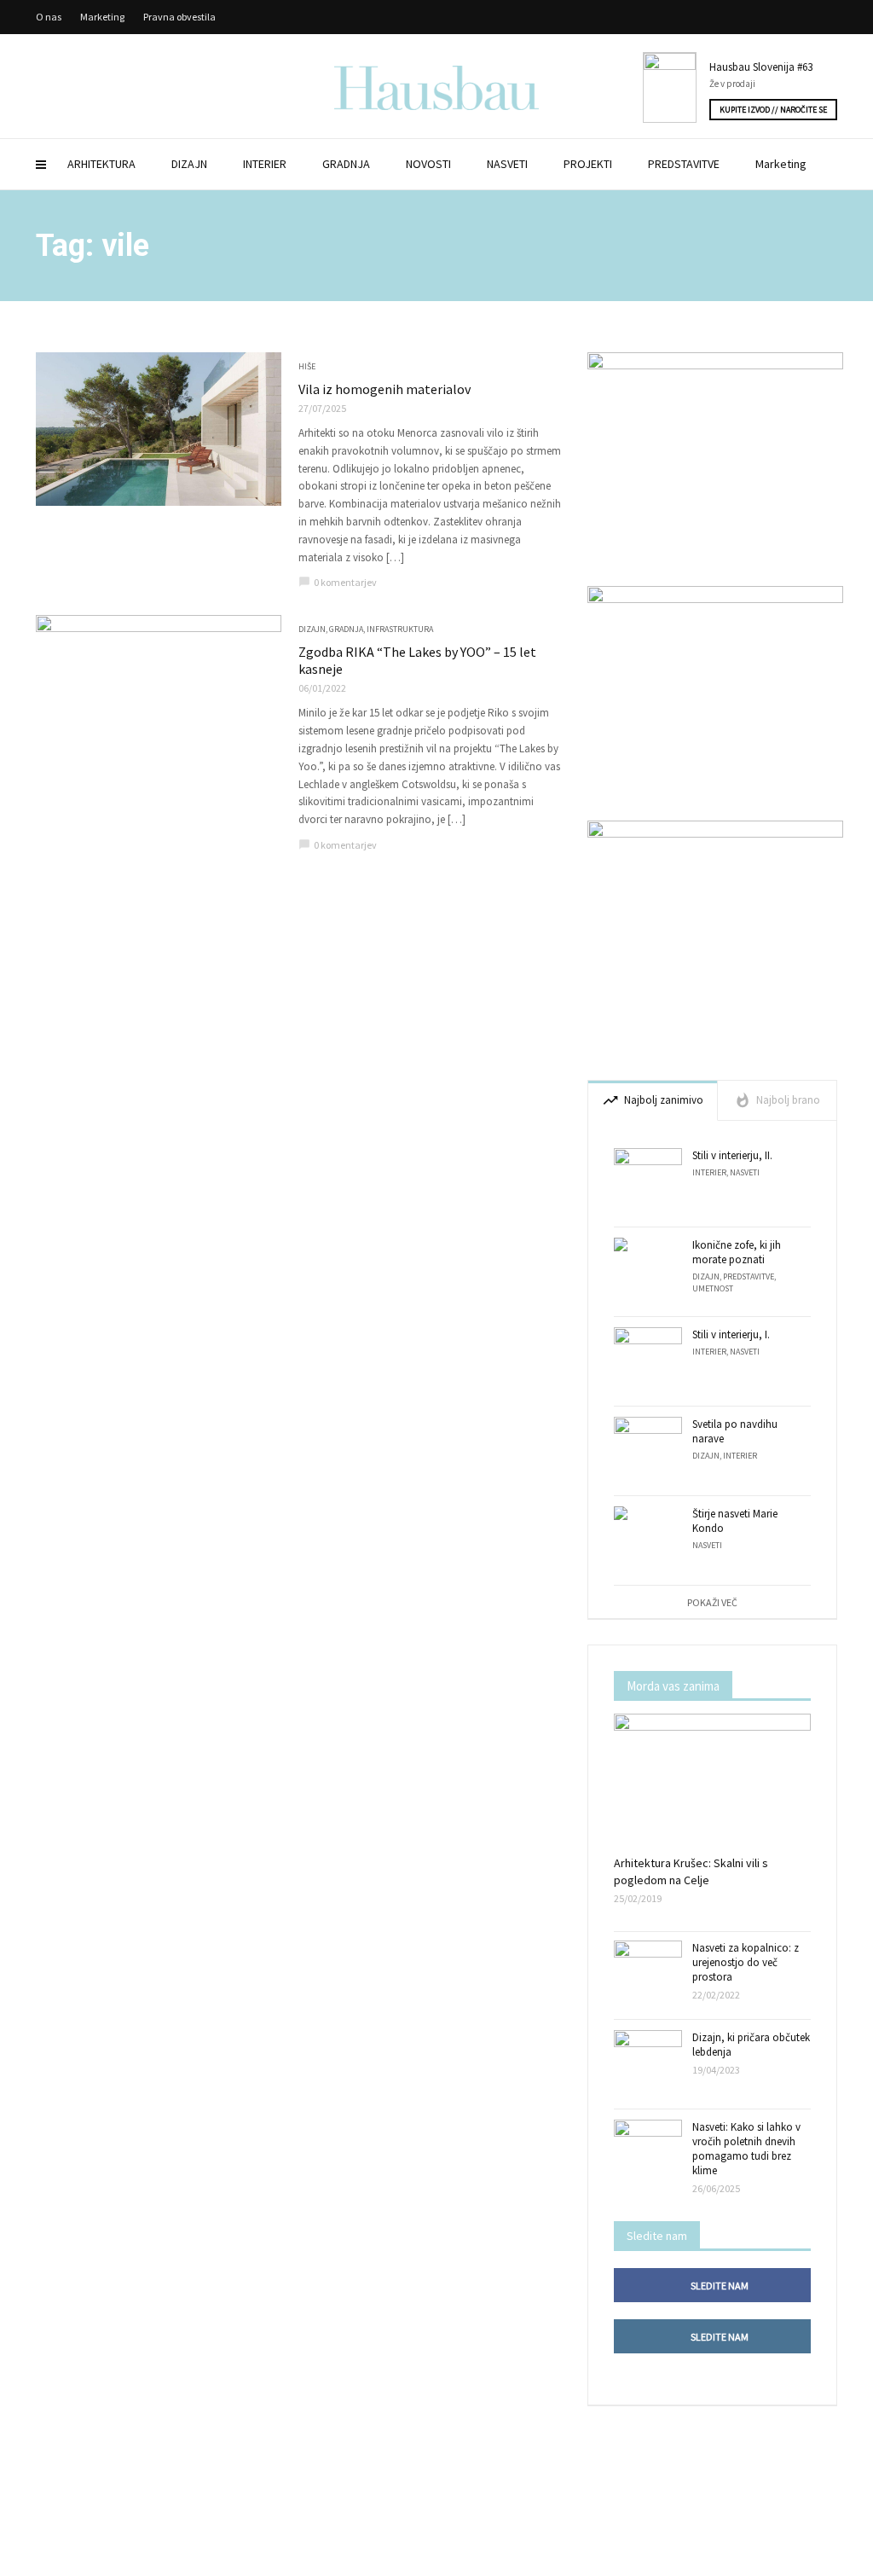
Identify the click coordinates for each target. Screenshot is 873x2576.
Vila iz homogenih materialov (384, 389)
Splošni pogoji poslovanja (460, 2559)
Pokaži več (712, 1602)
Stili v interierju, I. (731, 1334)
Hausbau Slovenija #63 (761, 67)
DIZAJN (189, 164)
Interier (709, 1172)
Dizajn (312, 629)
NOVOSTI (428, 164)
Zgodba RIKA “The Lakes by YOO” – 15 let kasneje (417, 660)
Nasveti (745, 1172)
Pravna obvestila (179, 17)
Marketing (781, 164)
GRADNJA (346, 164)
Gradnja (346, 629)
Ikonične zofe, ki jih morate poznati (737, 1252)
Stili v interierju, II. (732, 1155)
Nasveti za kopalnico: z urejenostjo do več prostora (746, 1962)
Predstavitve (749, 1276)
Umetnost (713, 1288)
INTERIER (265, 164)
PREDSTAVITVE (684, 164)
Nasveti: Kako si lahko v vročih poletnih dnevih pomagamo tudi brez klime (746, 2149)
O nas (49, 17)
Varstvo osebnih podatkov (559, 2559)
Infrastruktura (400, 629)
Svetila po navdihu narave (735, 1431)
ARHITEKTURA (101, 164)
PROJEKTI (588, 164)
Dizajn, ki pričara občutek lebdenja (751, 2045)
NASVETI (507, 164)
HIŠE (307, 366)
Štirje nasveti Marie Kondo (735, 1521)
